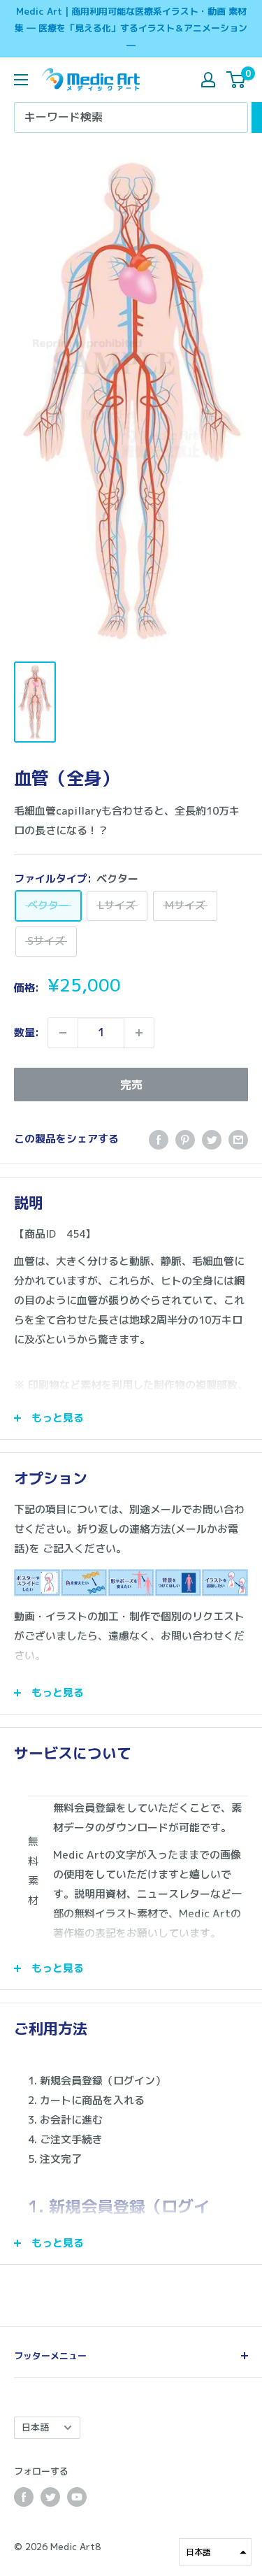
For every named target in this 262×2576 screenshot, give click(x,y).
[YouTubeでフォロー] (77, 2497)
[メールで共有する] (238, 1139)
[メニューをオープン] (21, 80)
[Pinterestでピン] (185, 1139)
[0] (236, 80)
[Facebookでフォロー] (24, 2497)
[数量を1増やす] (139, 1033)
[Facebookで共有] (159, 1139)
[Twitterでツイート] (212, 1139)
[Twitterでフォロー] (50, 2497)
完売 (131, 1085)
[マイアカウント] (208, 80)
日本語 (35, 2427)
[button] (215, 2552)
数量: (27, 1032)
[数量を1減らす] (63, 1033)
